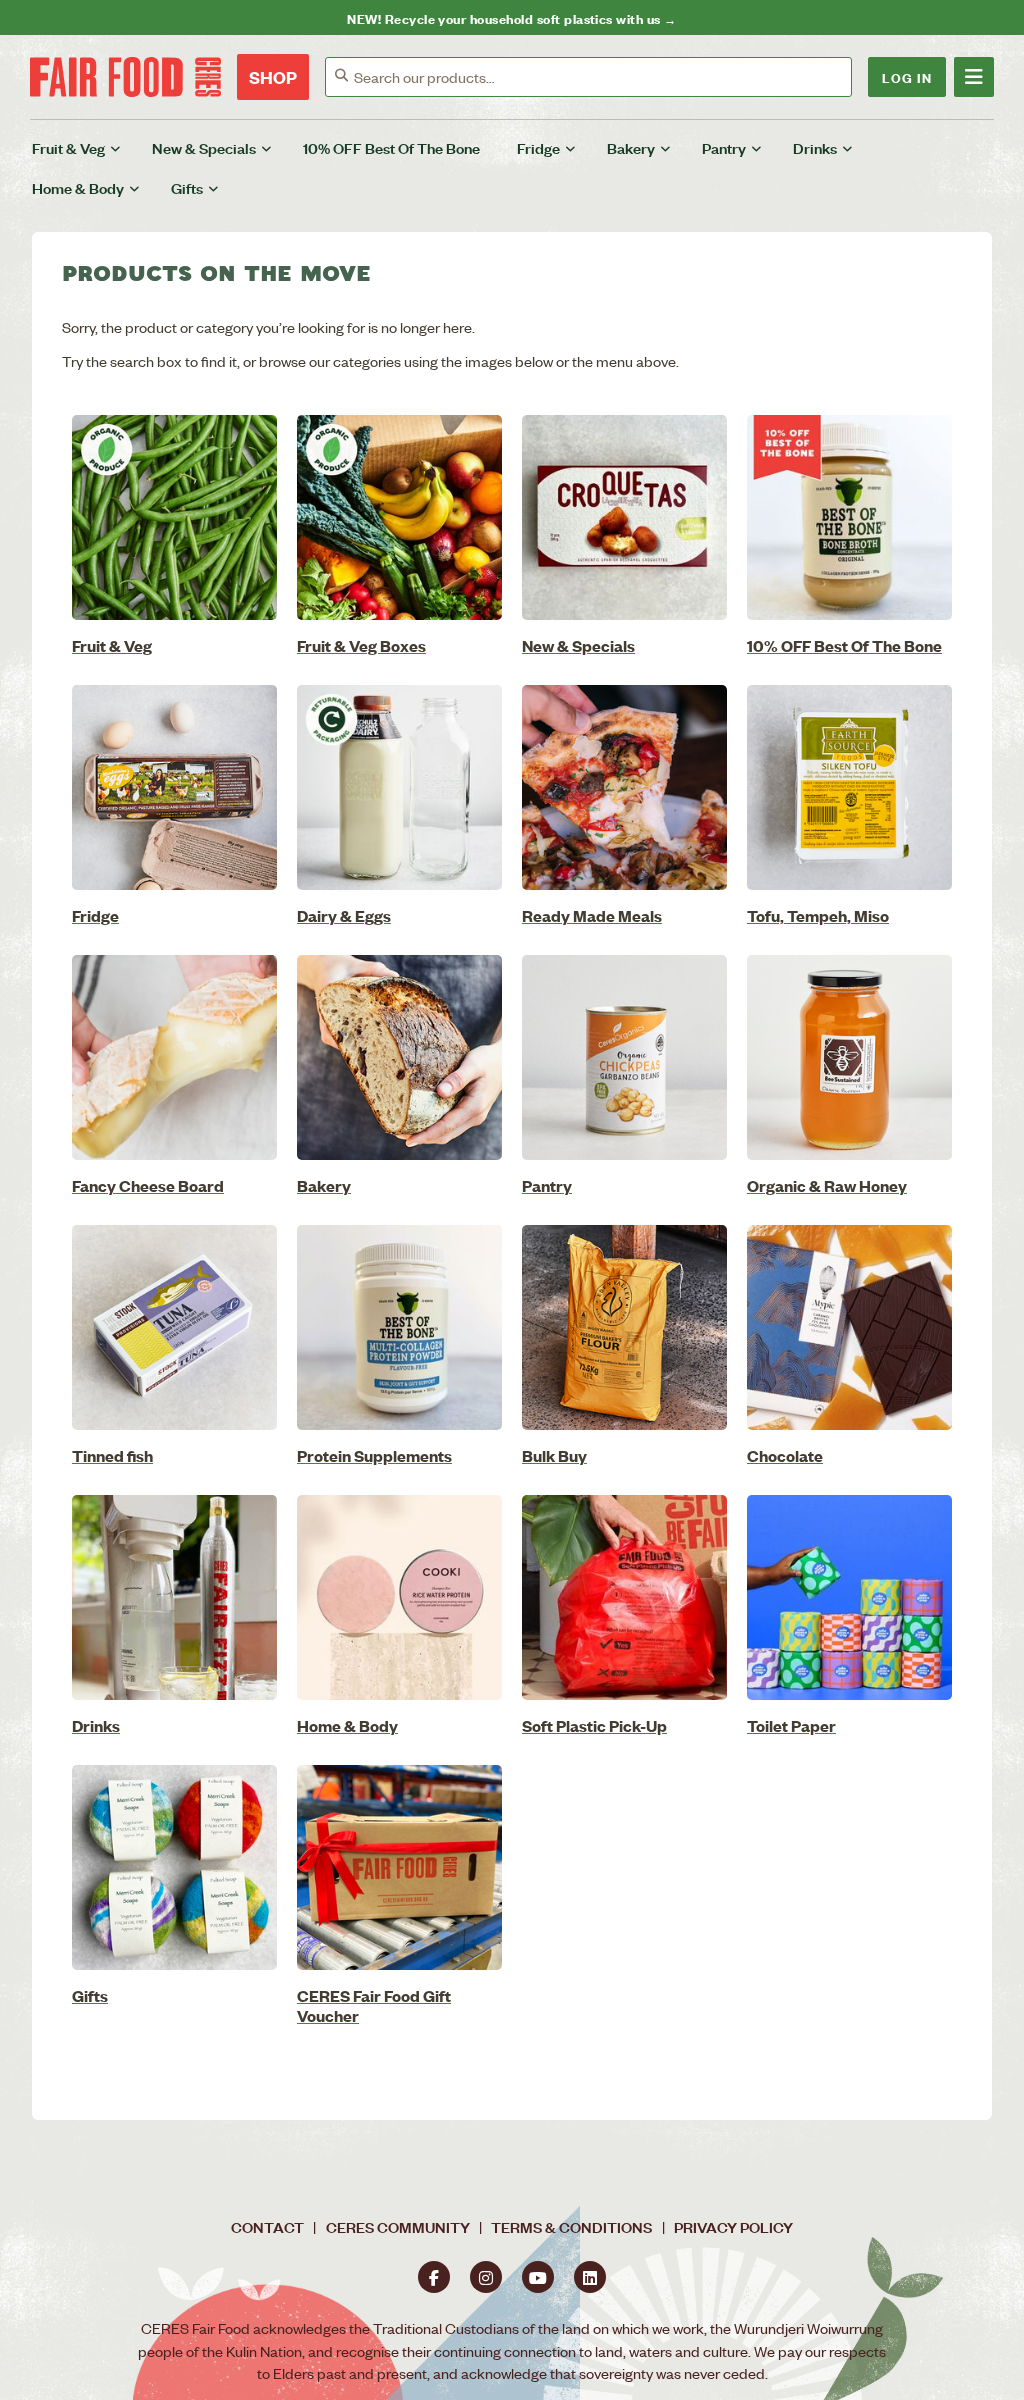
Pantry (724, 147)
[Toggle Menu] (974, 77)
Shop (273, 77)
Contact (267, 2226)
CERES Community (398, 2226)
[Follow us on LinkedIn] (590, 2277)
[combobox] (602, 77)
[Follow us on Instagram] (486, 2277)
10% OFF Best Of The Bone (391, 147)
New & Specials (204, 147)
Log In (907, 76)
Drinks (815, 147)
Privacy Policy (733, 2226)
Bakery (631, 147)
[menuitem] (88, 148)
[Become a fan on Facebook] (434, 2277)
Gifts (187, 187)
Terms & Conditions (571, 2226)
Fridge (538, 147)
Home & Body (78, 187)
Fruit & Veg (68, 147)
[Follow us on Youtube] (538, 2277)
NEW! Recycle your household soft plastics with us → (511, 17)
